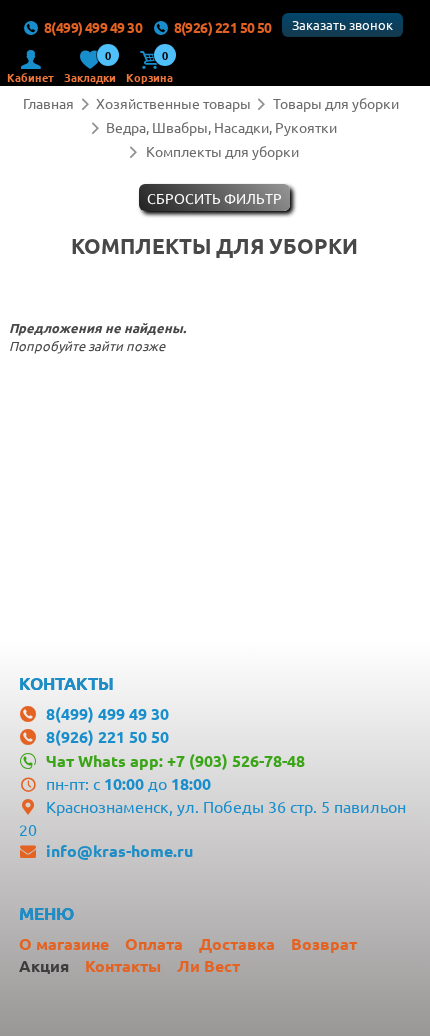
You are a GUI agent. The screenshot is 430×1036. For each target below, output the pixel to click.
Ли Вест (208, 965)
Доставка (237, 943)
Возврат (324, 943)
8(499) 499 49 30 (93, 27)
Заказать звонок (342, 24)
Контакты (123, 965)
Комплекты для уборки (222, 151)
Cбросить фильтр (214, 198)
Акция (44, 965)
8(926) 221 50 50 (223, 27)
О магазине (64, 943)
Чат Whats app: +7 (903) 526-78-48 (175, 760)
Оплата (154, 943)
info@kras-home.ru (119, 850)
